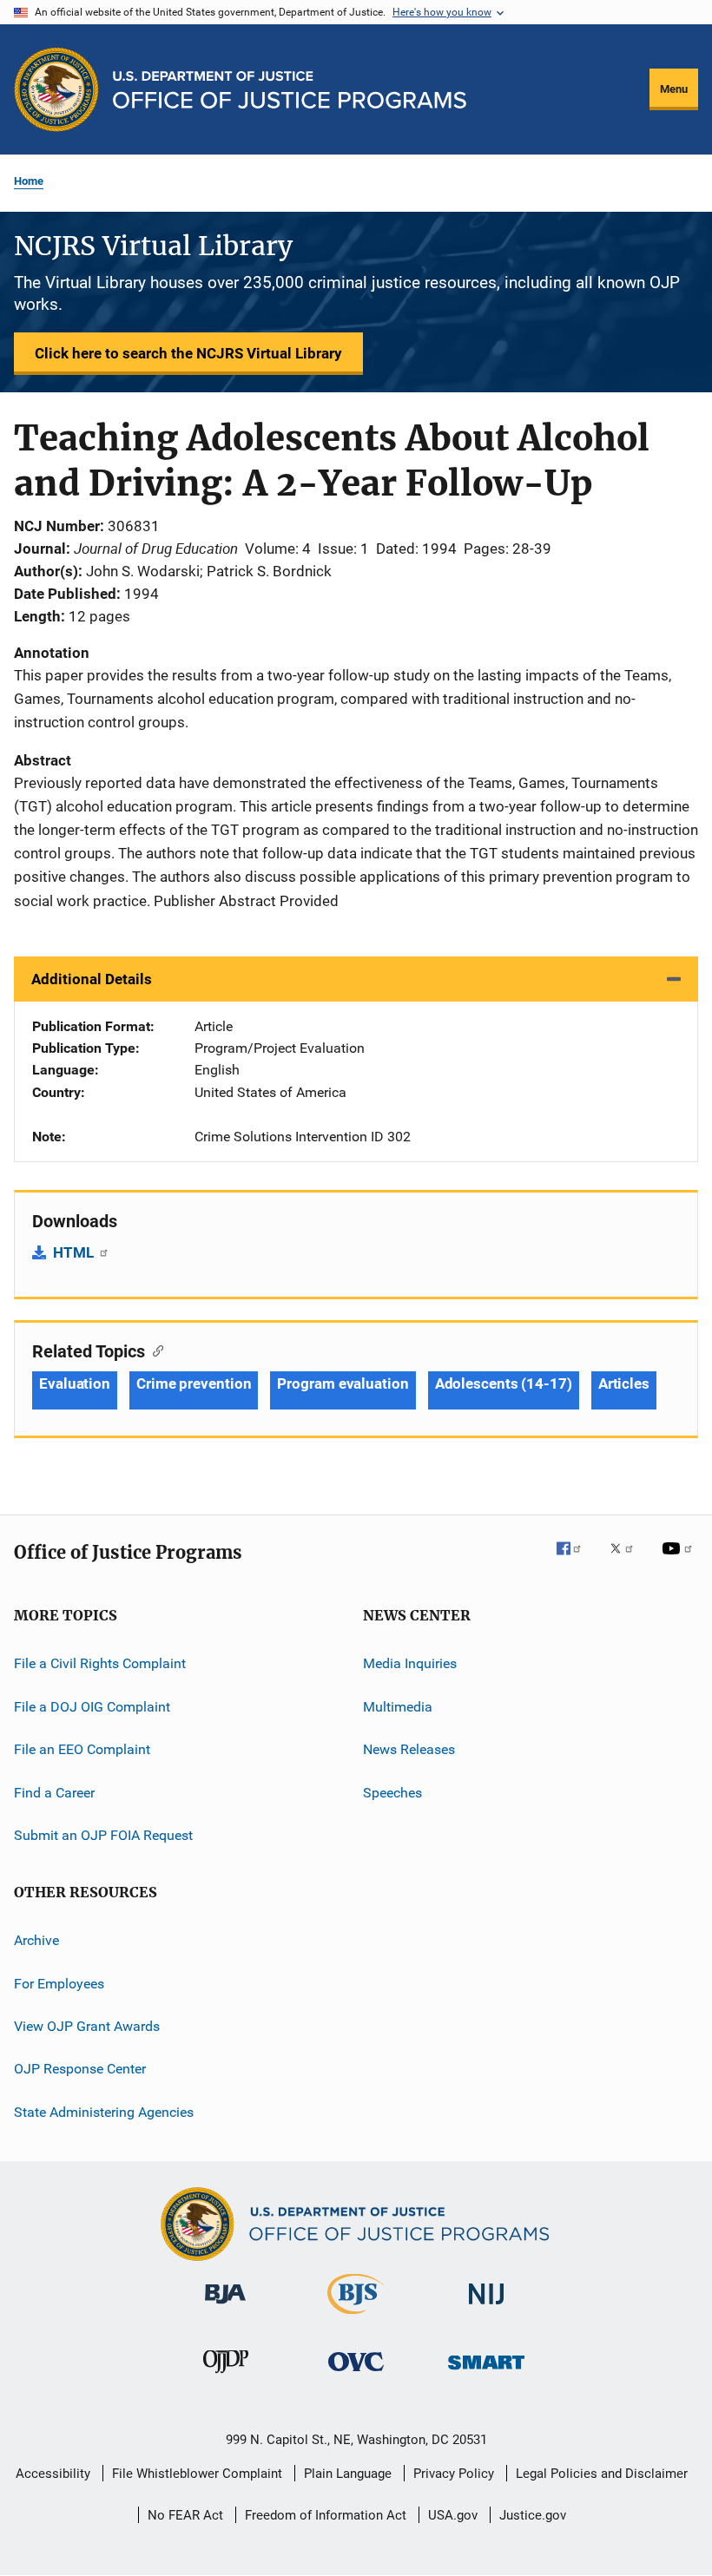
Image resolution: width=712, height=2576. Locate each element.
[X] (628, 1561)
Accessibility (53, 2474)
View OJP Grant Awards (87, 2026)
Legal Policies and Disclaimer (602, 2474)
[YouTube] (680, 1561)
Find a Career (54, 1792)
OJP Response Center (80, 2069)
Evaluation (75, 1383)
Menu (674, 89)
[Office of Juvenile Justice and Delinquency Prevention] (226, 2376)
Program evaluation (343, 1383)
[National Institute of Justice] (486, 2307)
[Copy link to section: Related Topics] (154, 1350)
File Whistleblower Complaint (197, 2474)
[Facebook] (576, 1561)
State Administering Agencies (104, 2111)
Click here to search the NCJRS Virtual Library (188, 353)
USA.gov (453, 2515)
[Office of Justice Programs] (56, 89)
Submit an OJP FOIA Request (103, 1835)
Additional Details (92, 979)
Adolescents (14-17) (504, 1383)
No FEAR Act (185, 2515)
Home (29, 181)
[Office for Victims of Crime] (356, 2374)
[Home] (290, 90)
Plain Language (348, 2474)
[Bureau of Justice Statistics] (356, 2317)
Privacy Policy (454, 2474)
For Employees (59, 1983)
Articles (624, 1383)
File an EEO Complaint (82, 1749)
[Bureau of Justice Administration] (225, 2307)
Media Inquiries (410, 1663)
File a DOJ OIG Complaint (92, 1707)
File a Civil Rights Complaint (100, 1663)
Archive (36, 1940)
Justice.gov (533, 2515)
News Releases (409, 1749)
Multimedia (398, 1707)
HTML (75, 1252)
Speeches (392, 1792)
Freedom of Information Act (326, 2515)
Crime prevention (194, 1383)
